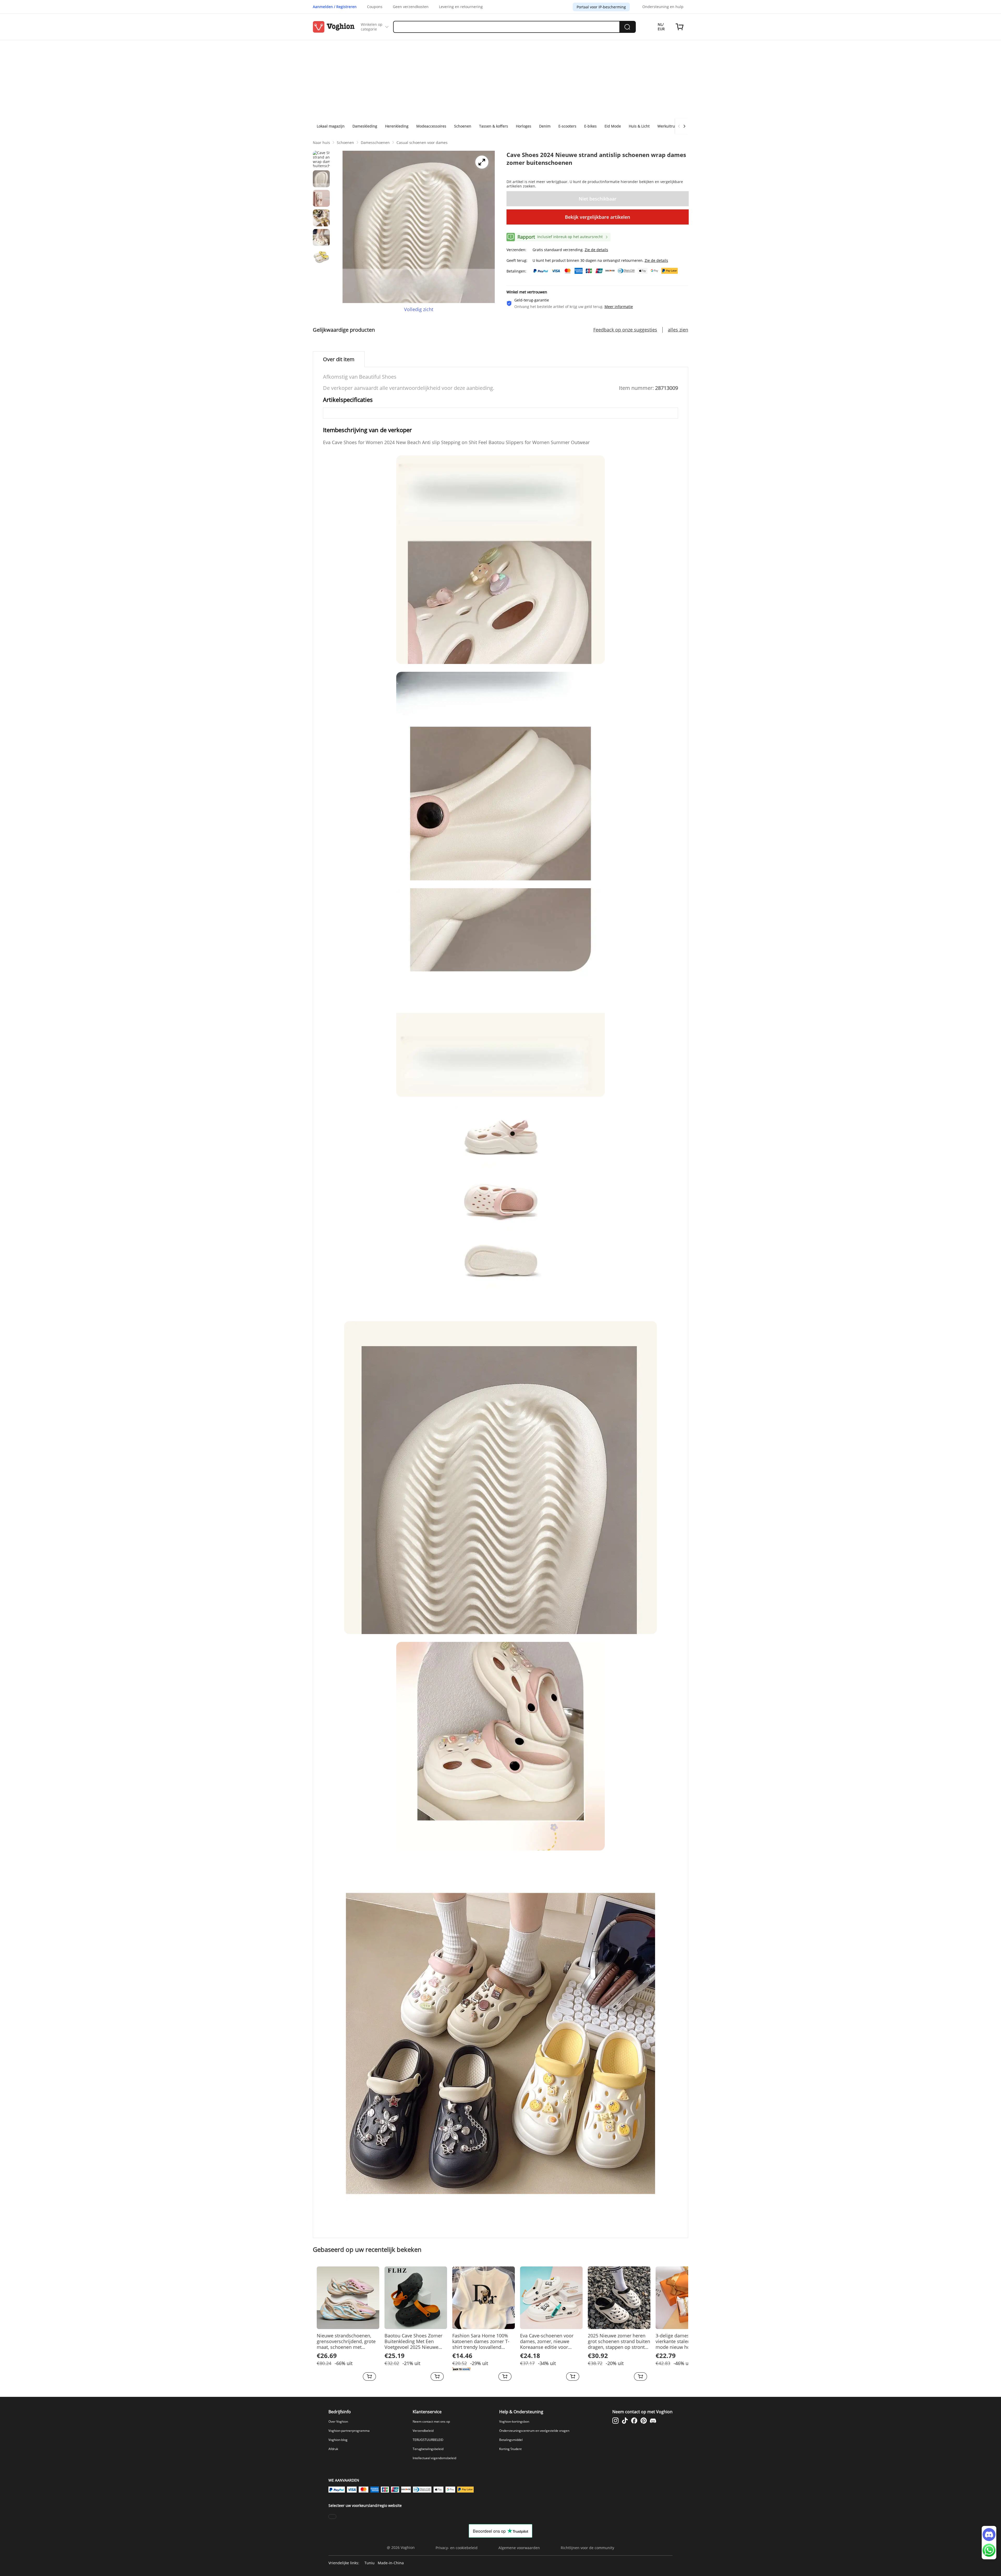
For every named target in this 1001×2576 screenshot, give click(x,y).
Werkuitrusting (670, 126)
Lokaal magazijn (331, 126)
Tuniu (370, 2563)
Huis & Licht (639, 126)
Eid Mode (613, 126)
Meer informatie (619, 307)
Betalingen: (516, 271)
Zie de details (596, 250)
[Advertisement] (500, 79)
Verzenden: (516, 250)
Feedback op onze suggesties (625, 330)
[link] (321, 142)
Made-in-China (391, 2563)
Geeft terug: (517, 260)
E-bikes (590, 126)
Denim (545, 126)
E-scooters (567, 126)
